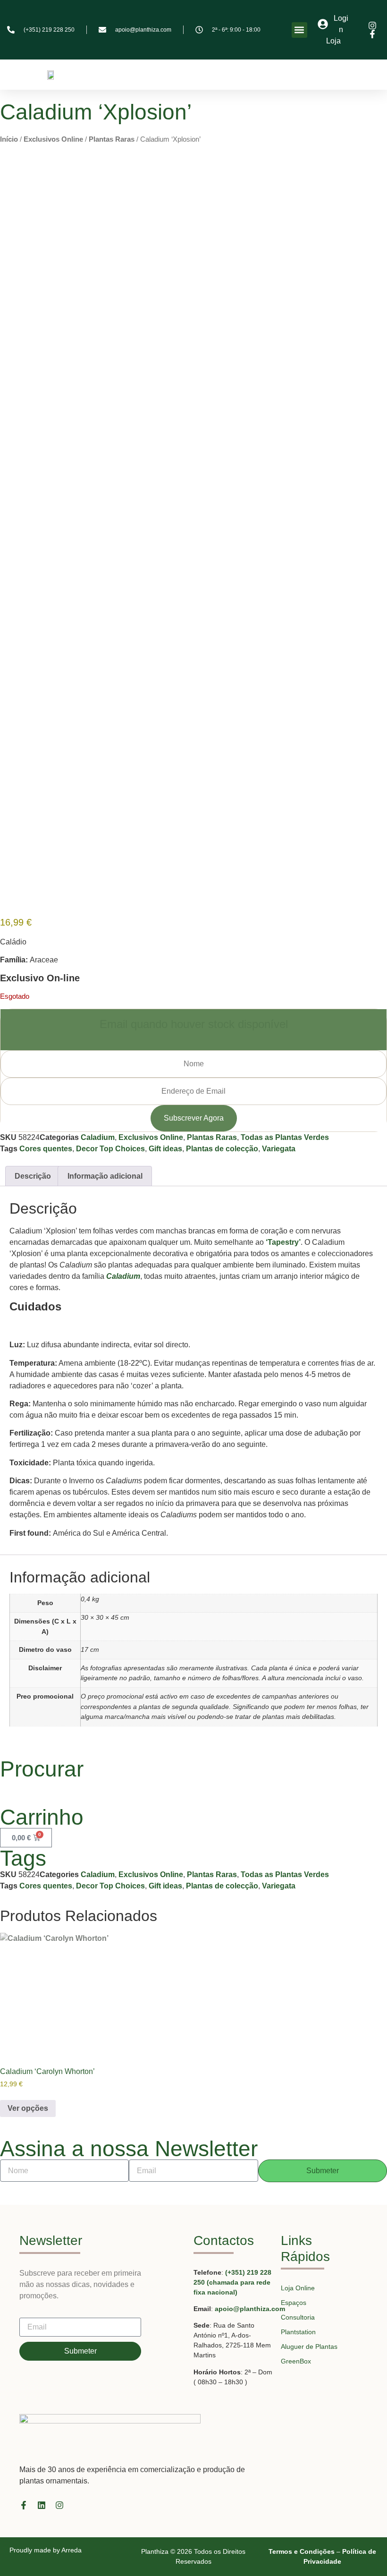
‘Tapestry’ (283, 1242)
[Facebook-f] (24, 2505)
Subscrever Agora (194, 1118)
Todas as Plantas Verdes (285, 1137)
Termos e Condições (302, 2551)
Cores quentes (46, 1149)
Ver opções (28, 2108)
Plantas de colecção (222, 1149)
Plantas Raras (112, 139)
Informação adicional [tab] (105, 1176)
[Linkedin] (42, 2505)
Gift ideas (165, 1149)
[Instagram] (59, 2505)
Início (9, 139)
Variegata (279, 1149)
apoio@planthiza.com (250, 2309)
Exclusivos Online (53, 139)
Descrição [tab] (33, 1176)
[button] (299, 30)
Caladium (98, 1137)
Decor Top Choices (110, 1149)
